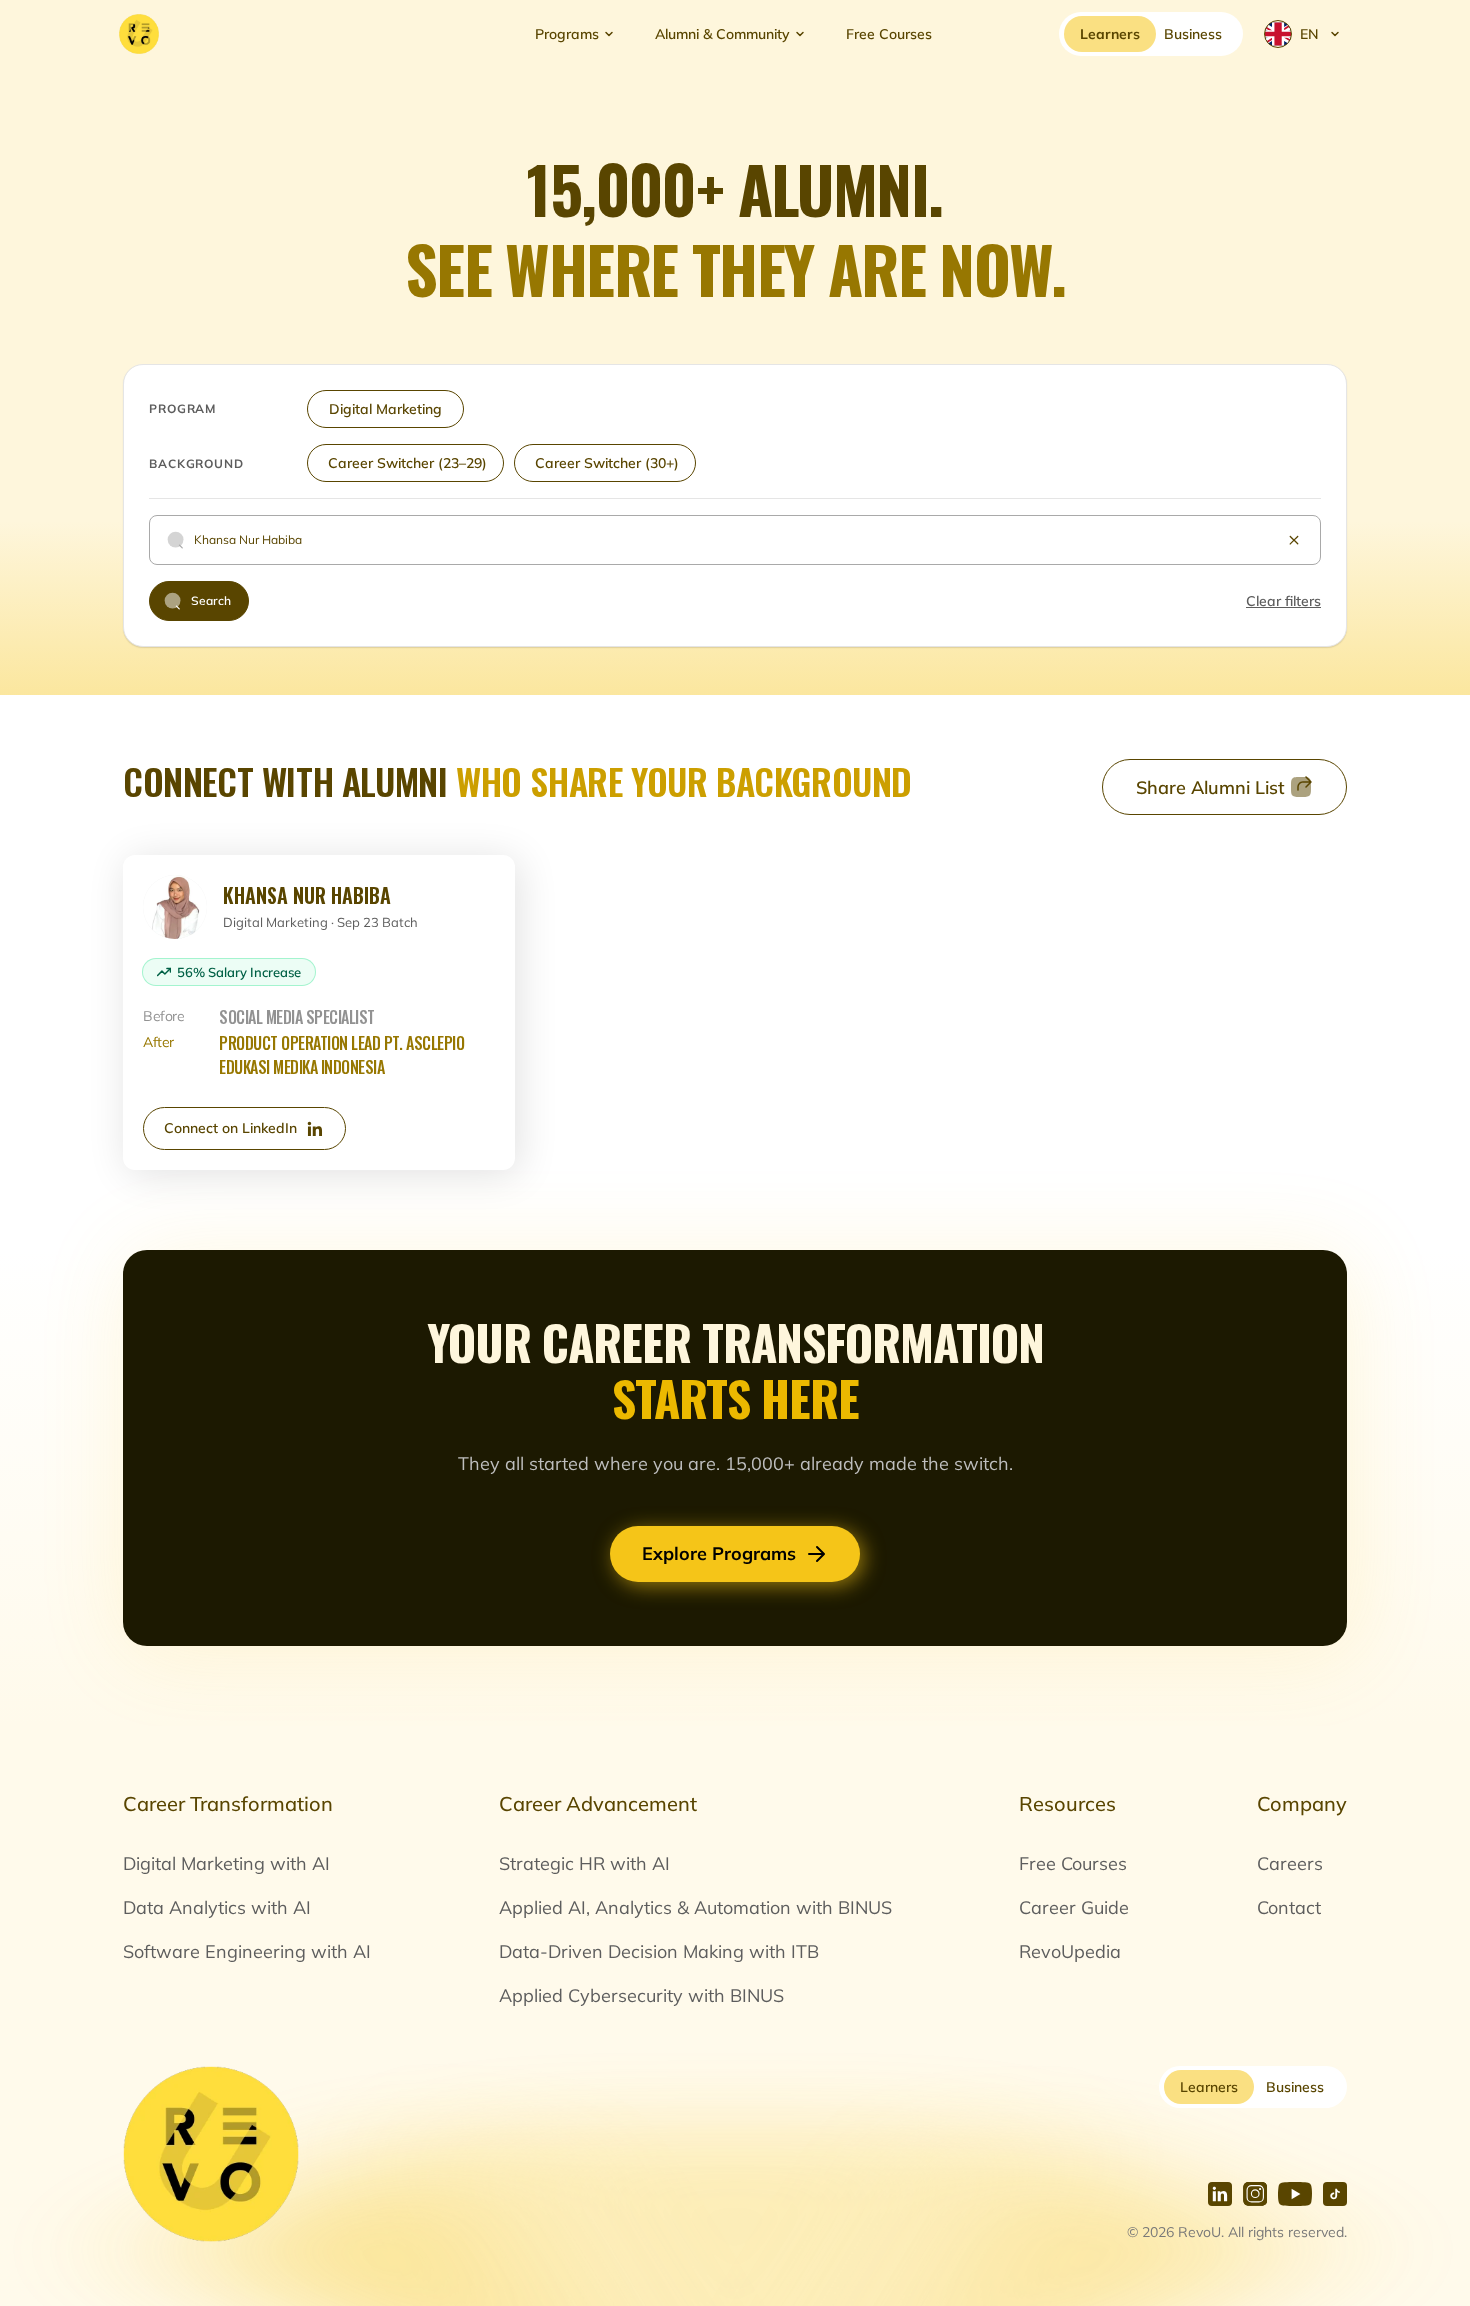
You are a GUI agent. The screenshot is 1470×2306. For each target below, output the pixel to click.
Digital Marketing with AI (226, 1863)
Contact (1289, 1907)
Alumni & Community (722, 34)
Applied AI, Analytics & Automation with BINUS (695, 1907)
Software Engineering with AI (247, 1951)
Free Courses (889, 34)
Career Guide (1074, 1907)
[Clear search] (1294, 540)
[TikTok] (1335, 2194)
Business (1295, 2087)
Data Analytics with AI (217, 1907)
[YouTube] (1295, 2194)
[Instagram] (1255, 2194)
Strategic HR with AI (584, 1863)
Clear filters (1283, 601)
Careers (1290, 1863)
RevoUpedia (1070, 1951)
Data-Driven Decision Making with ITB (659, 1951)
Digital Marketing (385, 409)
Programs (567, 34)
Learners (1209, 2087)
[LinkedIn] (1220, 2194)
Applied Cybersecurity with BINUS (641, 1995)
